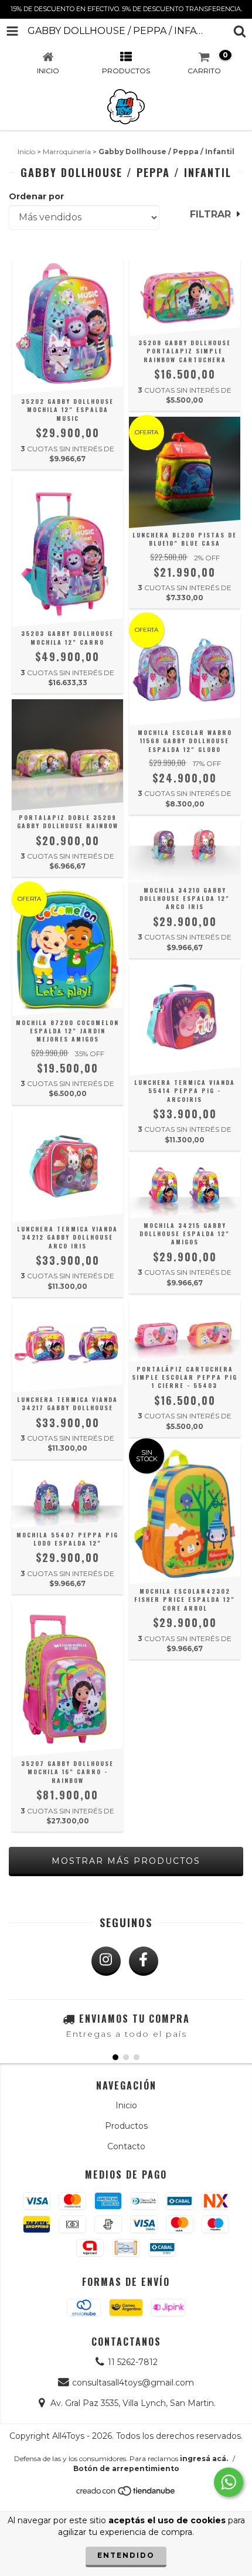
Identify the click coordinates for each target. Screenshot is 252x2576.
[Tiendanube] (126, 2494)
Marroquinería (67, 152)
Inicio (26, 152)
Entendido (126, 2555)
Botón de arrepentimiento (126, 2468)
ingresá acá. (204, 2458)
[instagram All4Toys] (106, 1961)
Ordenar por (36, 196)
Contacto (126, 2146)
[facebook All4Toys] (144, 1961)
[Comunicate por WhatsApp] (229, 2482)
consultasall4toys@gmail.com (133, 2383)
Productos (126, 2126)
